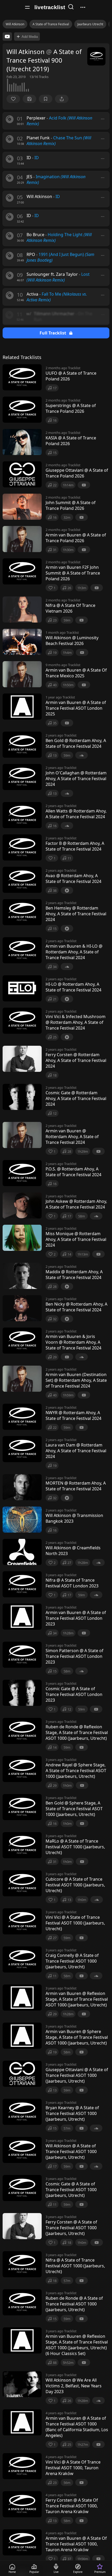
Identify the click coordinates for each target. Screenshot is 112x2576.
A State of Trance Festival (51, 24)
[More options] (103, 119)
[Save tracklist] (29, 99)
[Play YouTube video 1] (7, 37)
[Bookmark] (46, 99)
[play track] (10, 119)
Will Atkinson (15, 24)
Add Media (30, 37)
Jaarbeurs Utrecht (90, 24)
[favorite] (13, 99)
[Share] (62, 99)
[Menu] (27, 7)
